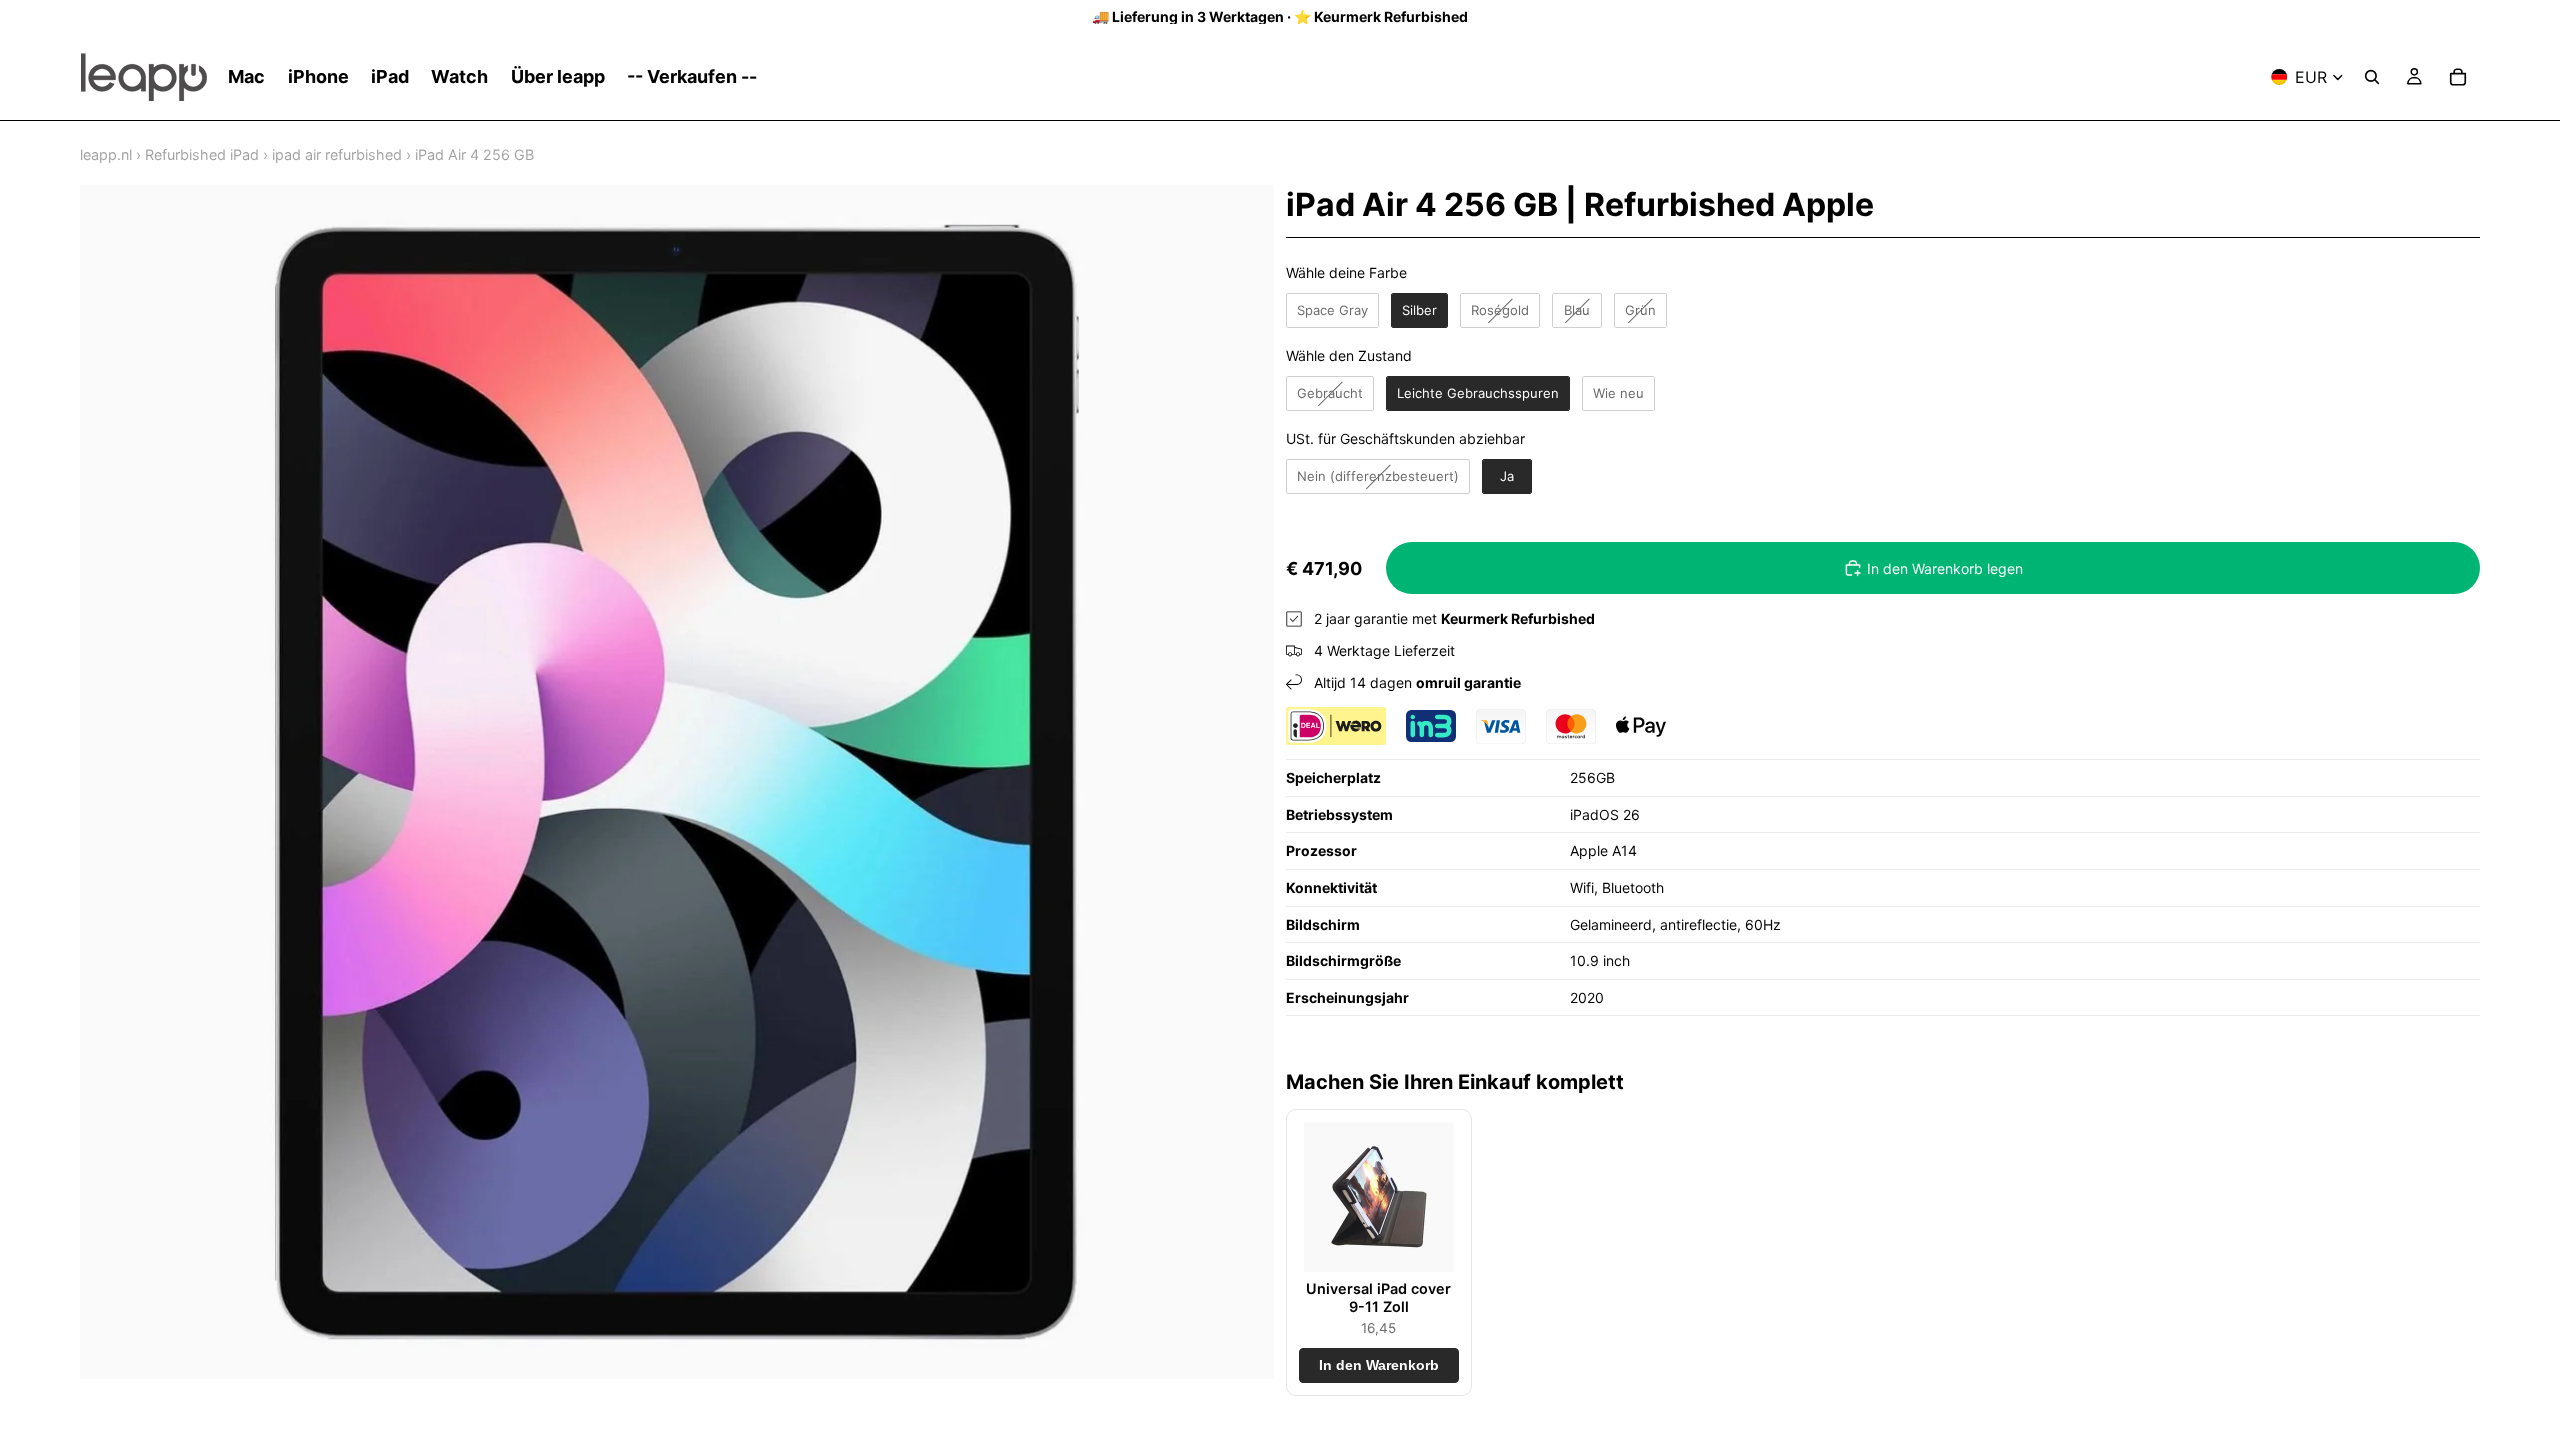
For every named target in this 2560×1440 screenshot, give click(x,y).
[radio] (1332, 311)
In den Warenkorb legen (1945, 568)
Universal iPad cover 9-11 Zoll (1378, 1297)
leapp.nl (106, 154)
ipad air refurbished (337, 154)
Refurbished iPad (202, 154)
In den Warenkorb (1379, 1365)
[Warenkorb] (2458, 77)
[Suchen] (2372, 77)
